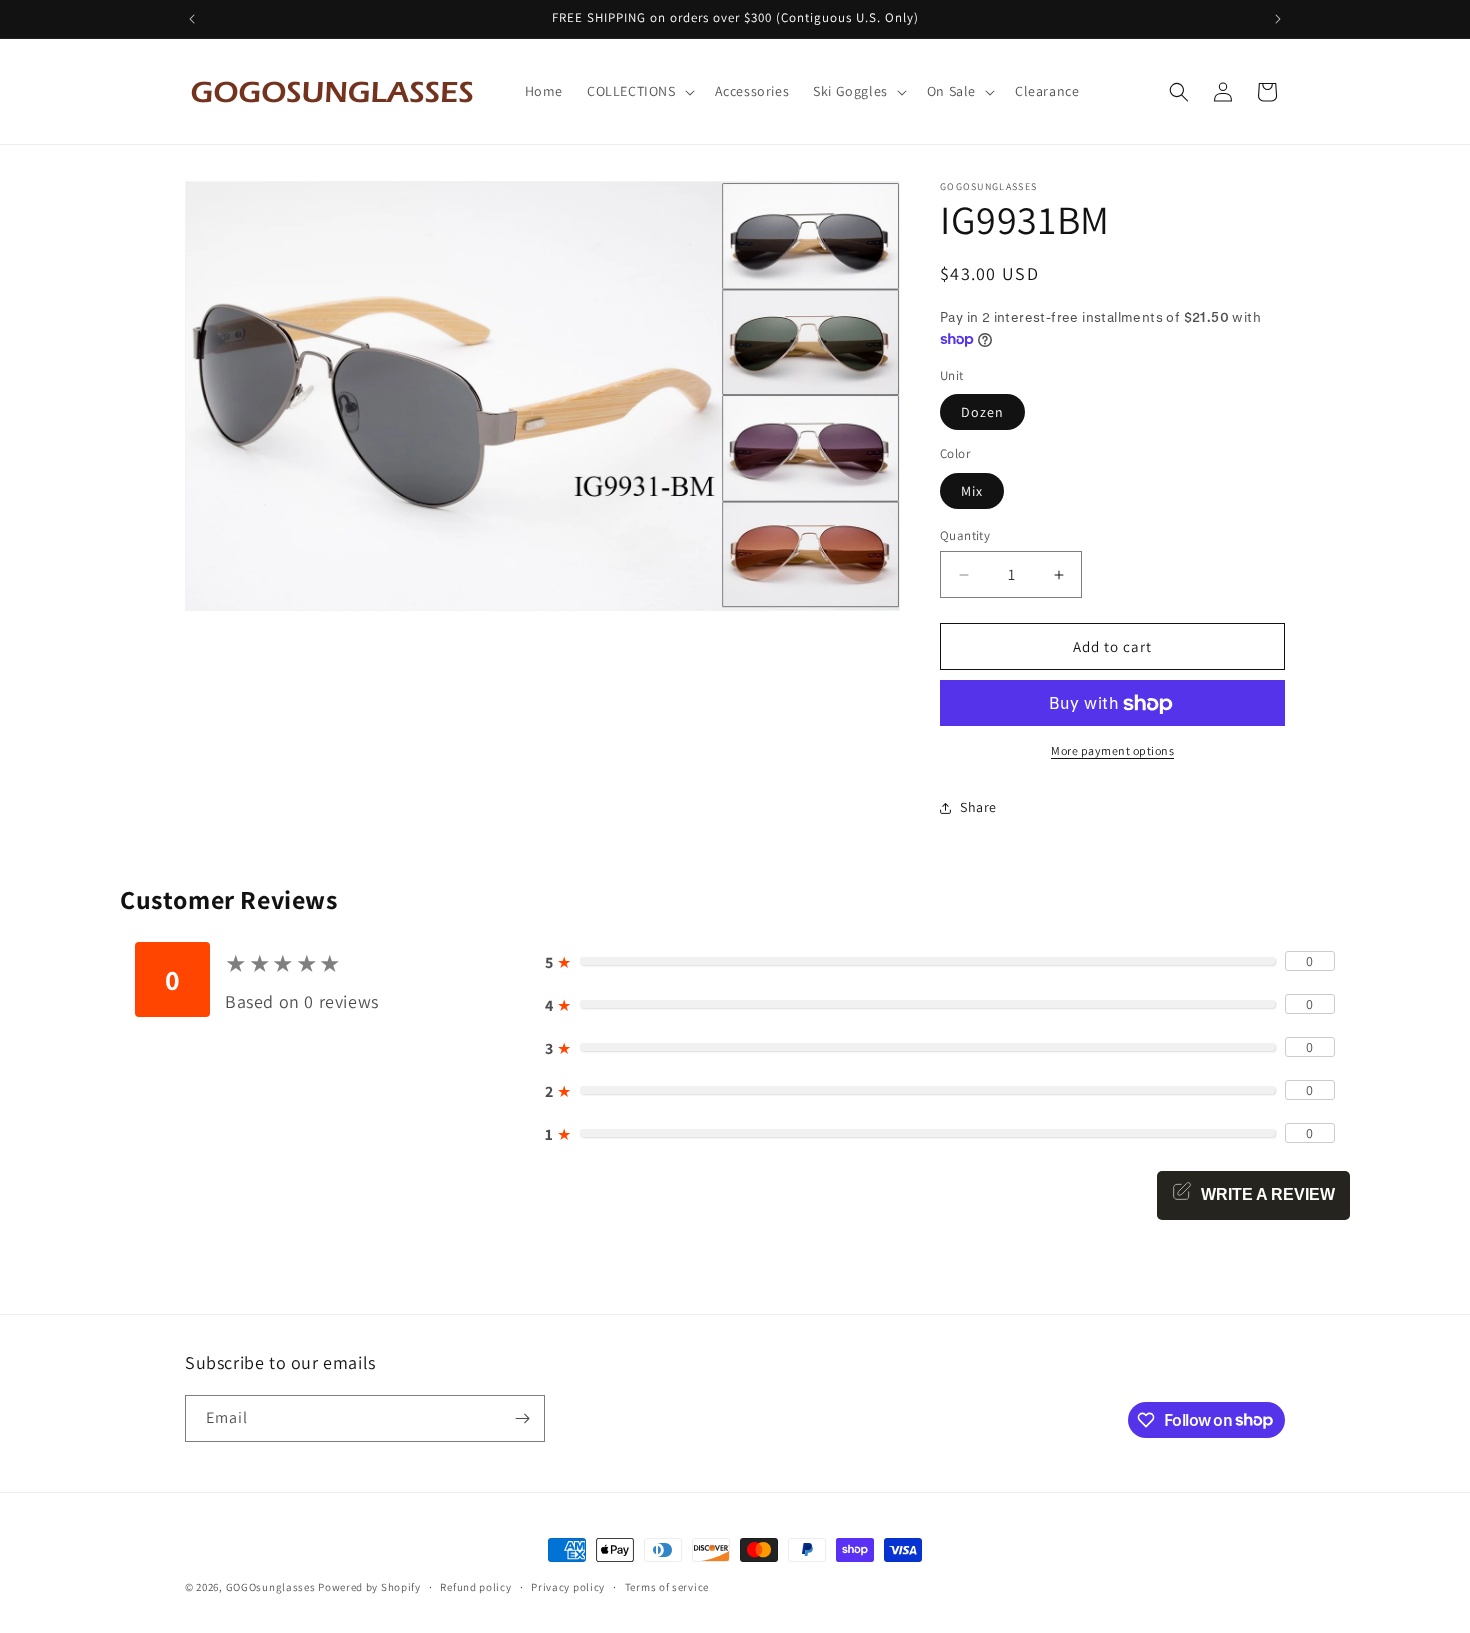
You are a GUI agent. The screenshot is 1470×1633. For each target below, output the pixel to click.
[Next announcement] (1278, 19)
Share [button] (978, 807)
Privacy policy (568, 1586)
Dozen (982, 413)
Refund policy (475, 1586)
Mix (972, 491)
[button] (639, 91)
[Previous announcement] (192, 19)
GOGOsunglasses (271, 1587)
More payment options (1112, 751)
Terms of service (667, 1586)
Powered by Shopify (369, 1587)
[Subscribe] (522, 1418)
